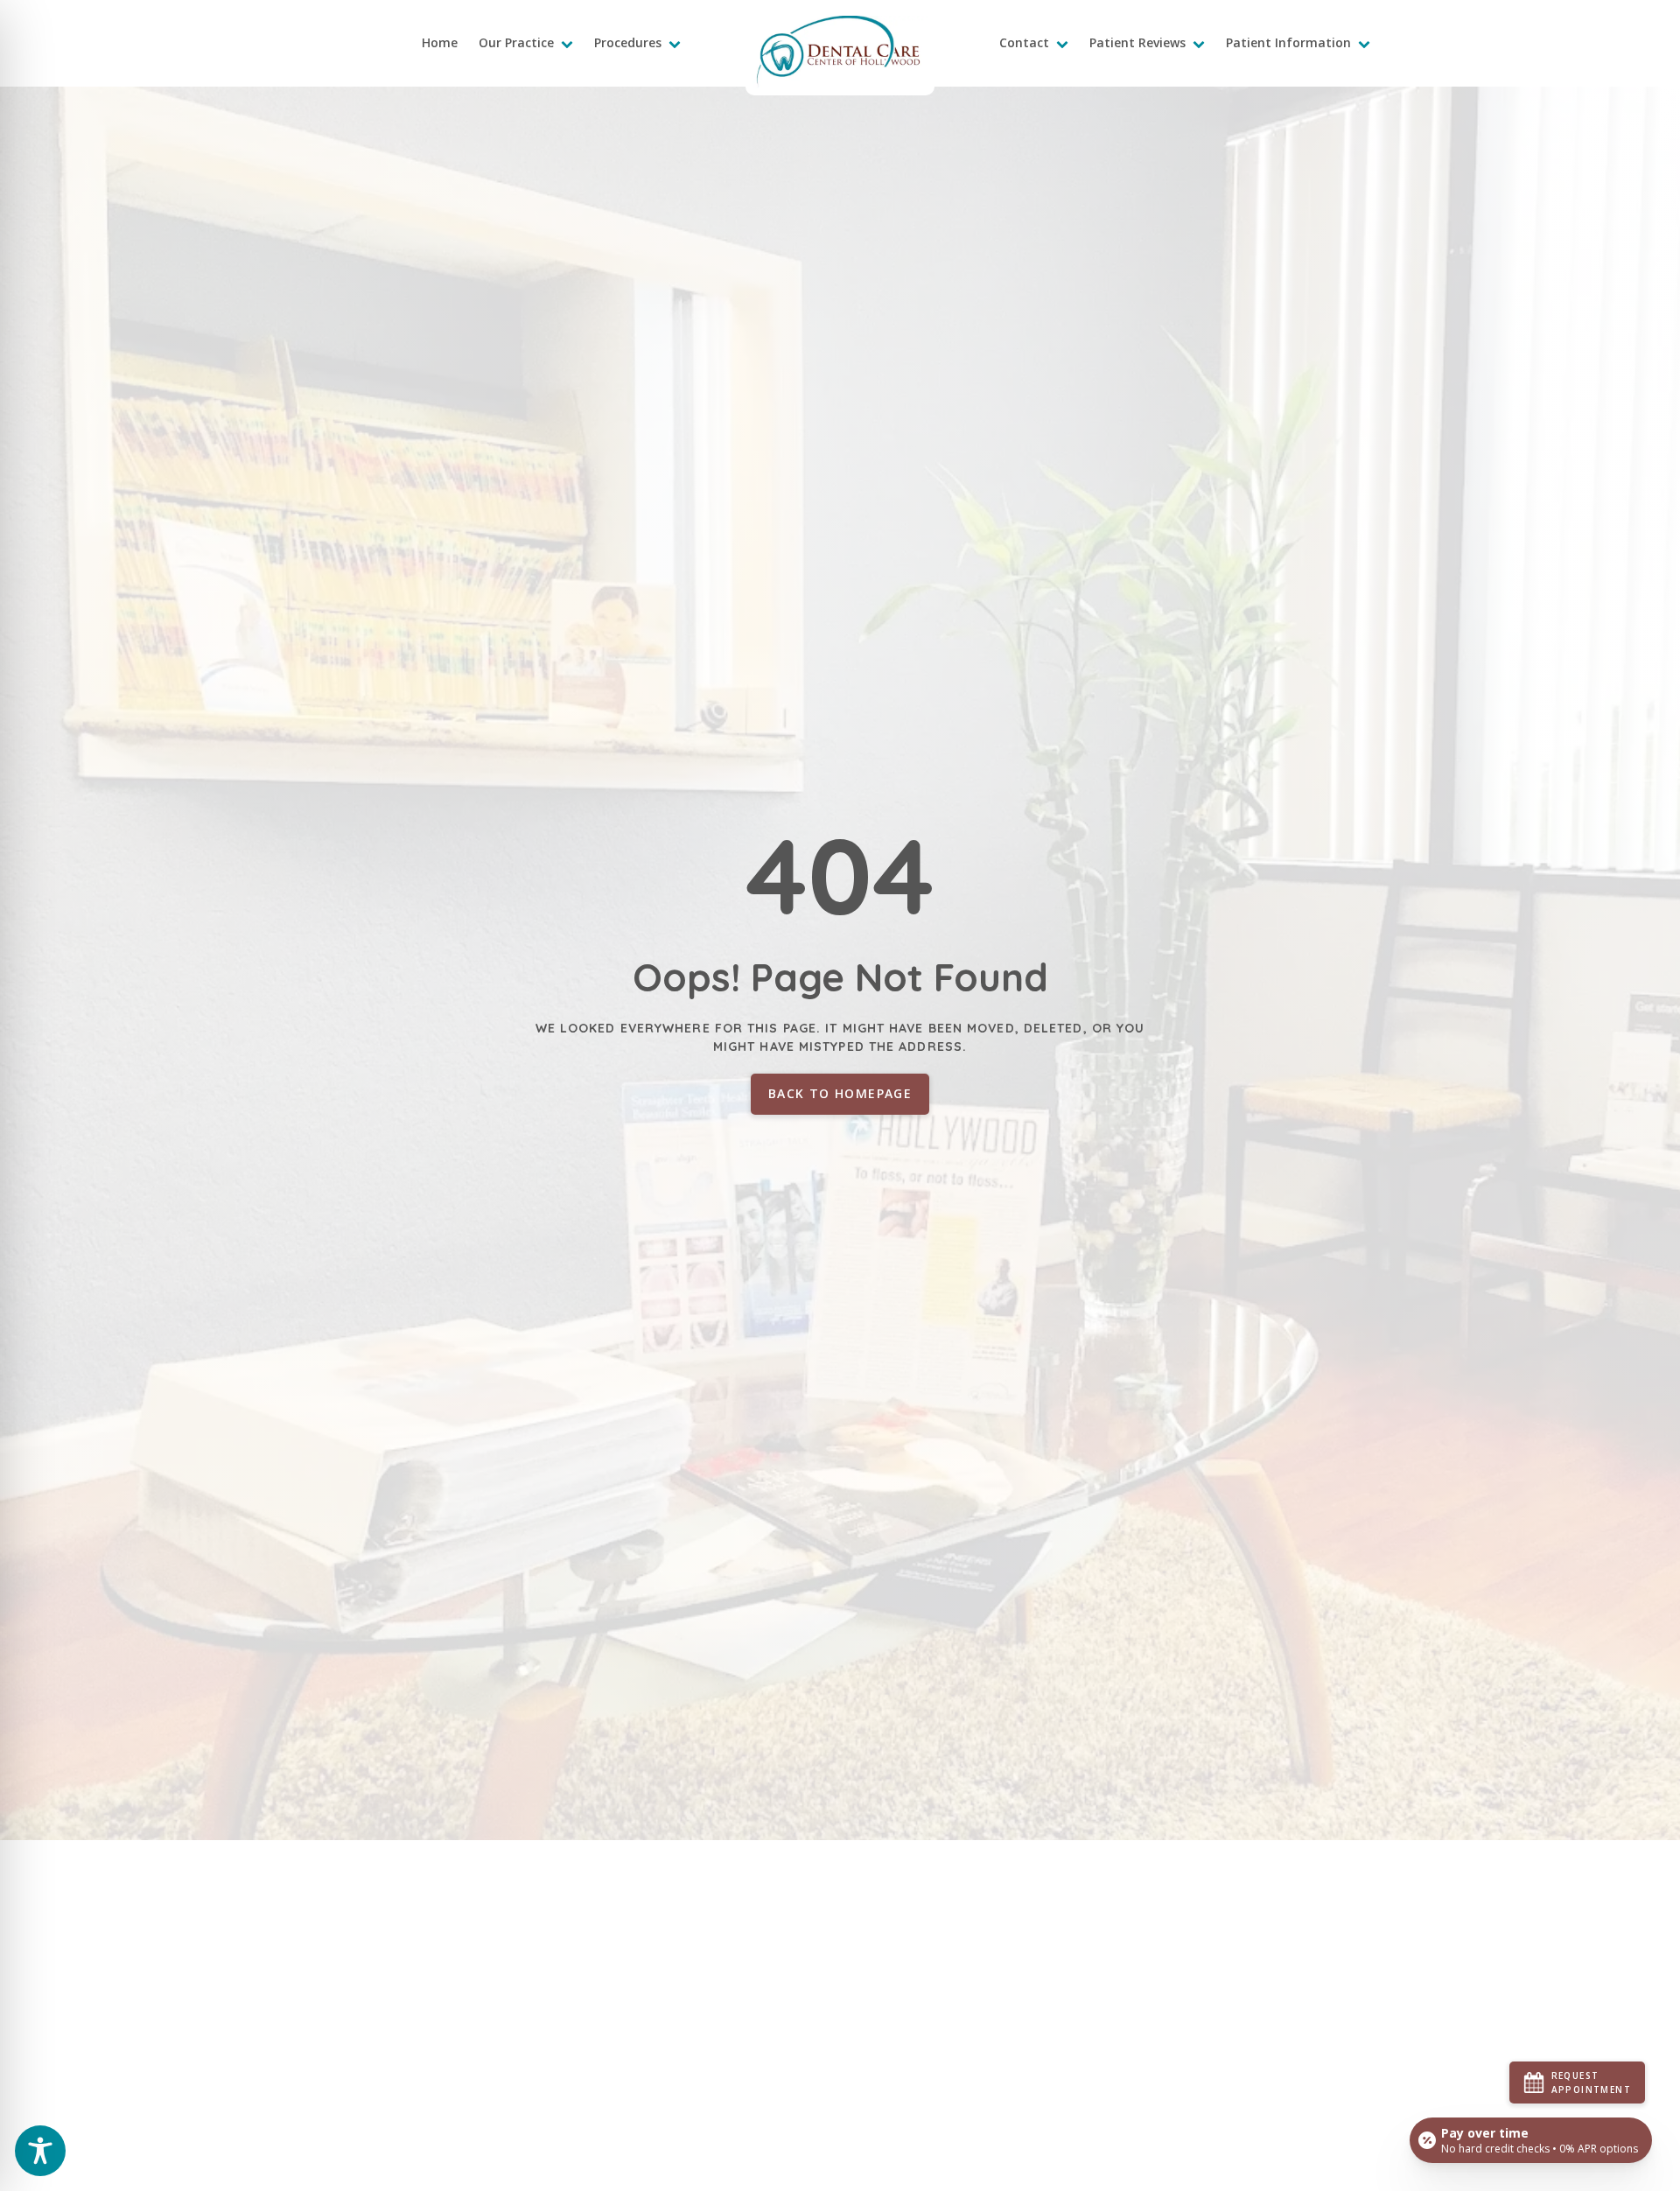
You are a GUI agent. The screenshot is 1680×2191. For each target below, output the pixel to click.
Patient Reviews (1137, 42)
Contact (1024, 42)
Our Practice (516, 42)
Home (440, 42)
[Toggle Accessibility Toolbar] (40, 2151)
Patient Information (1288, 42)
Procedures (628, 42)
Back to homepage (840, 1093)
